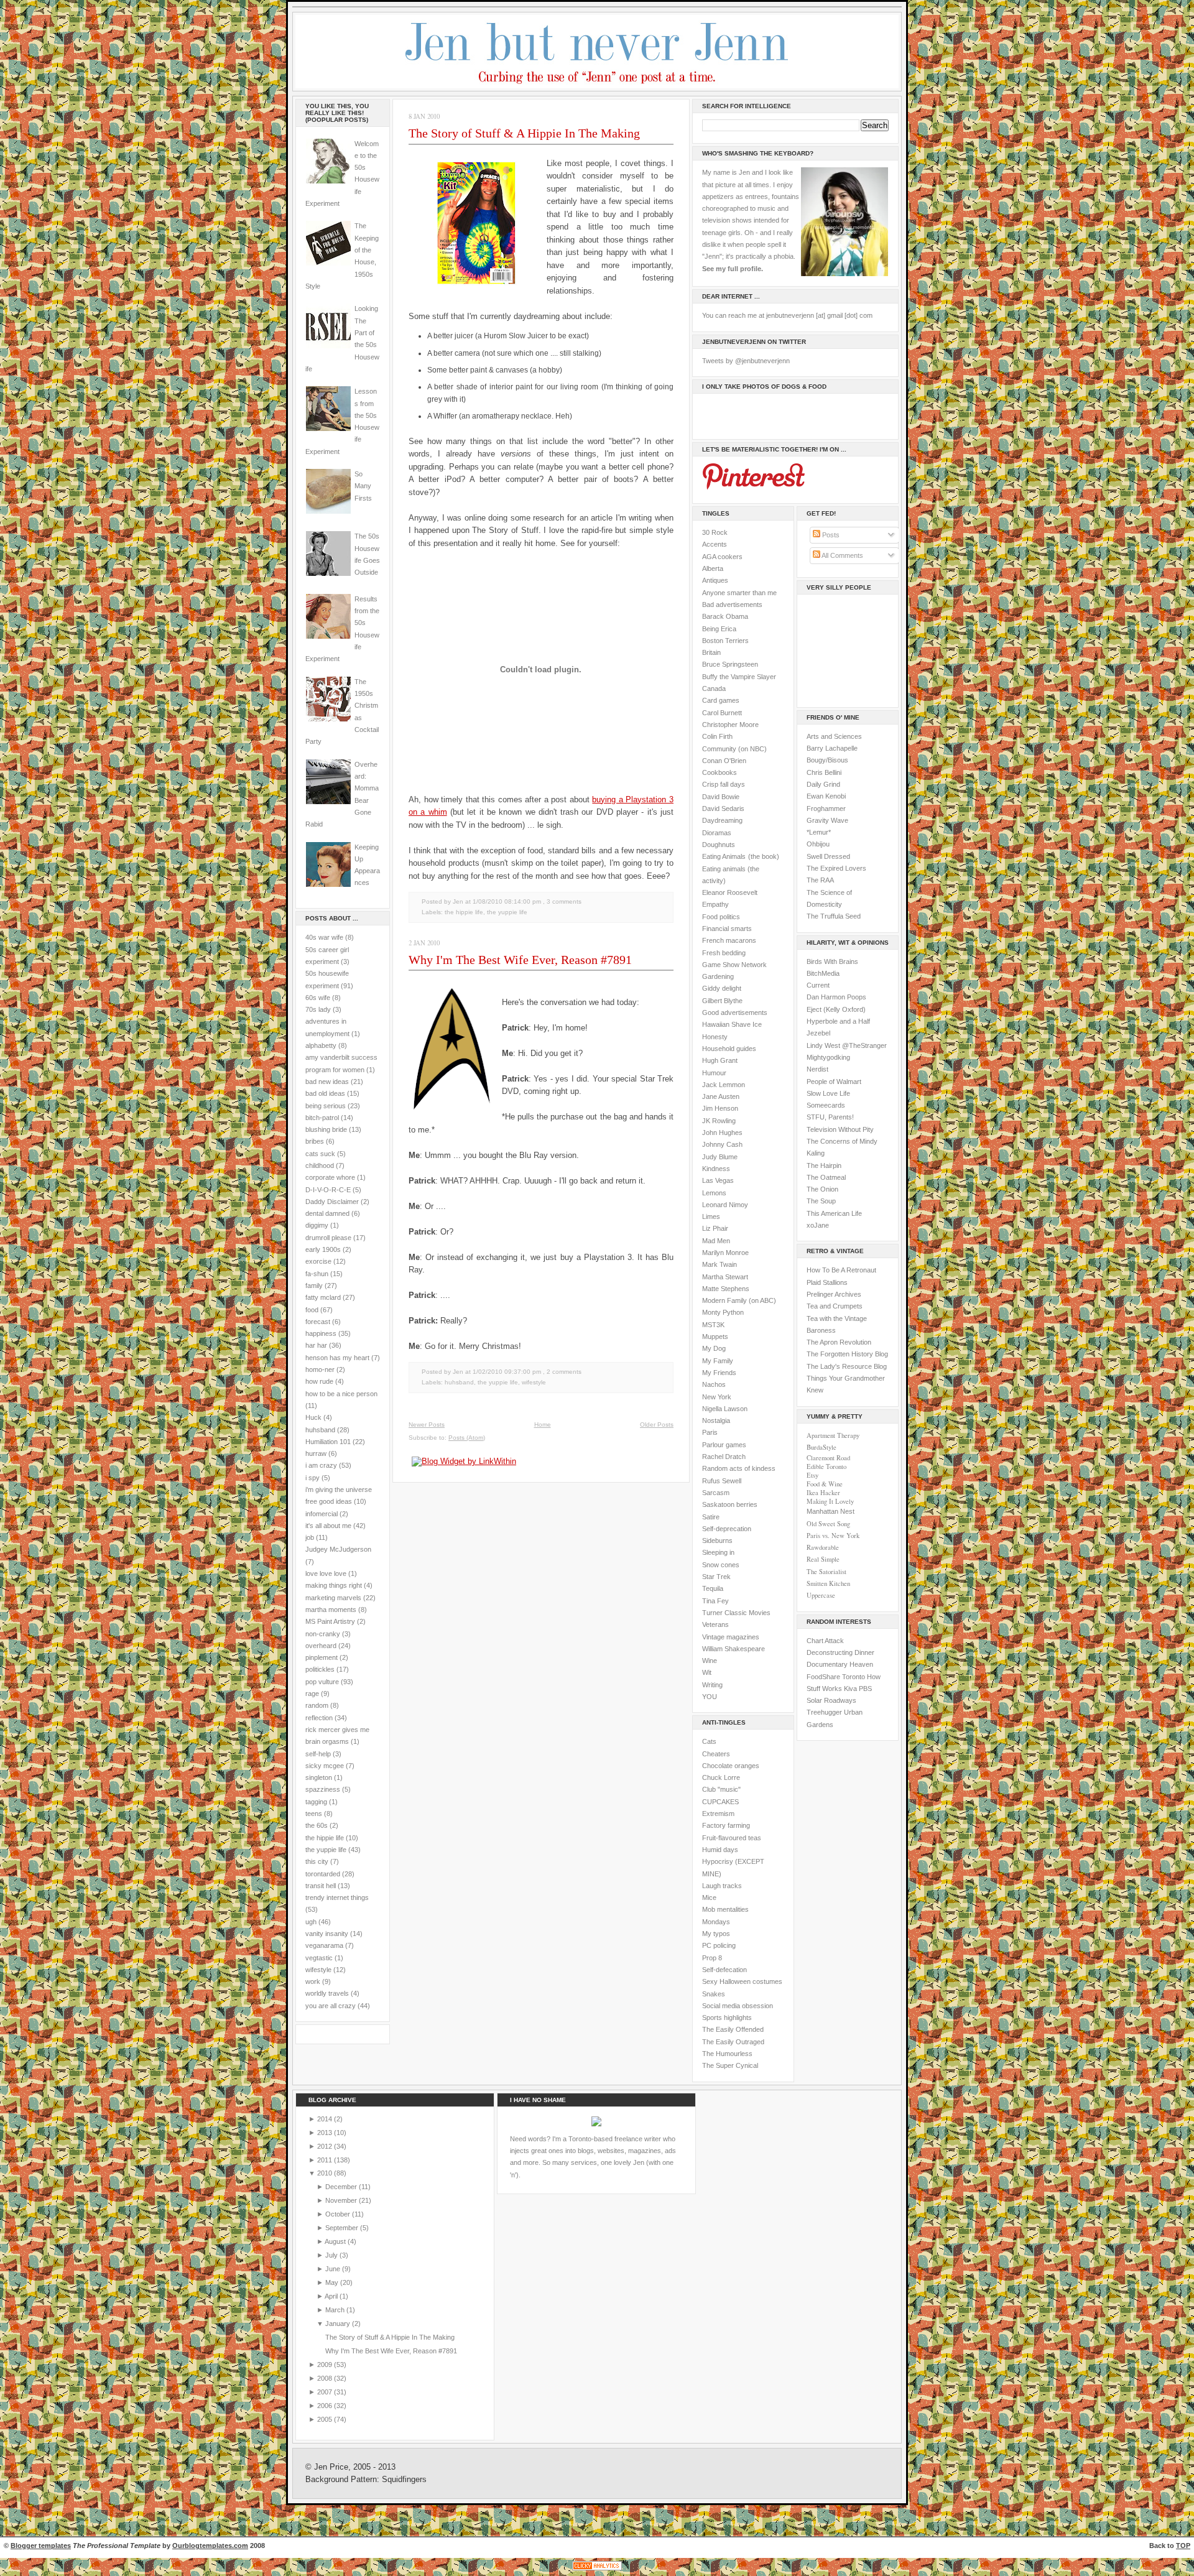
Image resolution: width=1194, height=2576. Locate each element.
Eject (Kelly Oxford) (836, 1009)
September (343, 2228)
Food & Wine (825, 1484)
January (339, 2323)
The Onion (822, 1189)
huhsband (320, 1430)
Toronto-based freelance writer (615, 2139)
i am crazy (321, 1465)
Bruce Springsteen (730, 664)
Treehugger (824, 1712)
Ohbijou (818, 844)
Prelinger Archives (834, 1294)
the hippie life (325, 1838)
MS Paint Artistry (330, 1621)
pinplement (322, 1657)
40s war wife (324, 937)
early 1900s (323, 1249)
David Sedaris (723, 808)
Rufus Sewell (722, 1481)
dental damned (327, 1213)
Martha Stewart (725, 1277)
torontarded (323, 1874)
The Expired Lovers (836, 868)
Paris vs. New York (833, 1536)
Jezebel (818, 1033)
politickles (320, 1669)
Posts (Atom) (467, 1438)
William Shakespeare (734, 1649)
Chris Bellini (824, 772)
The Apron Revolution (839, 1342)
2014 (326, 2119)
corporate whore (330, 1177)
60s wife (318, 998)
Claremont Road (828, 1458)
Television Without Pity (840, 1129)
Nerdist (817, 1069)
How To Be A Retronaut (841, 1270)
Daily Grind (823, 784)
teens (314, 1814)
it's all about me (328, 1526)
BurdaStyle (821, 1447)
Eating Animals (724, 856)
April (332, 2296)
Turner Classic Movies (736, 1613)
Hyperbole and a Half (838, 1021)
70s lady (318, 1009)
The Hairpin (824, 1165)
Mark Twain (720, 1264)
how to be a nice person (341, 1394)
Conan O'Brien (724, 761)
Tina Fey (715, 1601)
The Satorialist (826, 1572)
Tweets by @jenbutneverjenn (746, 361)
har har (316, 1345)
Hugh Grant (720, 1060)
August (336, 2241)
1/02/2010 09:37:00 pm (507, 1372)
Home (543, 1425)
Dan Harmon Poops (836, 997)
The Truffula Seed (834, 916)
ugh (311, 1922)
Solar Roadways (831, 1700)
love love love (326, 1573)
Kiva (850, 1689)
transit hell (321, 1886)
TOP (1183, 2546)
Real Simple (823, 1559)
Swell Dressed (828, 856)
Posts (830, 535)
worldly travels (327, 1993)
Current (818, 985)
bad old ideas (325, 1093)
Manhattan (831, 1511)
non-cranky (323, 1634)
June (334, 2269)
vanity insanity (327, 1934)
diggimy (317, 1225)
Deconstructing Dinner (840, 1652)
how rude (319, 1381)
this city (317, 1861)
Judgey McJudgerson (338, 1549)
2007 (326, 2392)
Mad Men (716, 1241)
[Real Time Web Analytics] (597, 2570)
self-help (318, 1754)
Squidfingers (404, 2480)
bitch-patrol (322, 1118)
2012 (326, 2146)
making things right (334, 1585)
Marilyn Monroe (725, 1253)
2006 (326, 2406)
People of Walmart (834, 1082)
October (339, 2214)
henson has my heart (337, 1358)
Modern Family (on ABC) (739, 1300)
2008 (326, 2378)
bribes (315, 1141)
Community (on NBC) (734, 749)
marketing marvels (333, 1598)
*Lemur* (819, 832)
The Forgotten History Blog (847, 1354)
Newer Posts (427, 1425)
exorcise (318, 1261)
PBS (865, 1689)
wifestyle (318, 1970)
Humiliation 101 (328, 1442)
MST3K (713, 1325)
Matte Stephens (726, 1289)
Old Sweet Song (828, 1524)
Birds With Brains (832, 961)
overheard (321, 1646)
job (310, 1537)
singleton (319, 1777)
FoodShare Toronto (836, 1677)
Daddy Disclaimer (332, 1202)
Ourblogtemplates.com (210, 2546)
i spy (312, 1478)
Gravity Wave (827, 820)
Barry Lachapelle (832, 748)
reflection (319, 1718)
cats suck (320, 1154)
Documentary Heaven (840, 1664)
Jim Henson (720, 1108)
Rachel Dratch (724, 1457)
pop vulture (322, 1682)
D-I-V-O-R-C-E (328, 1190)
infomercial (322, 1514)
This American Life (834, 1213)
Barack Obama (725, 616)
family (314, 1286)
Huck (313, 1417)
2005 (326, 2419)
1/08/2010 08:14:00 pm (507, 901)
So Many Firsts (363, 486)
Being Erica (719, 629)
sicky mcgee (325, 1766)
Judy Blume (720, 1157)
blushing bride (326, 1129)
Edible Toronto (826, 1466)
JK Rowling (719, 1121)
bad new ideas (327, 1082)
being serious (326, 1106)
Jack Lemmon (724, 1085)
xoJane (818, 1225)
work (313, 1981)
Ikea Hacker (823, 1493)
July (332, 2255)
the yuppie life (326, 1850)
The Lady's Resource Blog (847, 1366)
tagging (316, 1802)
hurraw (316, 1453)
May (333, 2282)
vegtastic (319, 1958)
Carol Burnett (722, 713)
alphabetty (321, 1045)
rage (312, 1693)
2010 (326, 2173)
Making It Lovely (830, 1501)
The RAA (820, 880)
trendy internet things (337, 1897)
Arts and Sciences (834, 736)
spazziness (323, 1789)
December (342, 2187)
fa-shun (317, 1274)
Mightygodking (828, 1057)
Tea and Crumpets (835, 1306)
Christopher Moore (730, 725)
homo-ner (320, 1369)
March (336, 2310)
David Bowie (721, 797)
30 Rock (715, 532)
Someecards (826, 1105)
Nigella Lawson (725, 1409)
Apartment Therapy (833, 1435)
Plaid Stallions (827, 1282)
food (312, 1310)
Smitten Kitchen (828, 1583)
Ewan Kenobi (826, 796)
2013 (326, 2133)
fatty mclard (323, 1297)
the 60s (317, 1825)
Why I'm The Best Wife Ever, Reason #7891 (520, 960)
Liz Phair (715, 1228)
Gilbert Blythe (722, 1001)
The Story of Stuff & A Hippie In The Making (524, 133)
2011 (326, 2160)
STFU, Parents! (830, 1117)
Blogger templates (41, 2546)
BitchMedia (823, 973)
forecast (318, 1322)
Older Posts (657, 1425)
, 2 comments (562, 1372)
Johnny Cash (722, 1144)
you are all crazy (331, 2006)
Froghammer (826, 808)
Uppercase (821, 1595)
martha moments (331, 1610)
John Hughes (722, 1133)
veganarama (324, 1945)
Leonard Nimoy (725, 1205)
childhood (320, 1165)
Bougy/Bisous (827, 760)
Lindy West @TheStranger (847, 1045)
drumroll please (328, 1238)
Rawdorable (823, 1547)
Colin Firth (717, 736)
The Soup (821, 1201)
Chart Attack (825, 1641)
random (317, 1705)
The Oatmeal (826, 1177)
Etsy (812, 1475)
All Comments (842, 555)
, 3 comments (562, 901)
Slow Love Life (828, 1093)
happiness (321, 1333)
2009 (326, 2365)
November (342, 2200)
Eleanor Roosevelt (730, 892)
